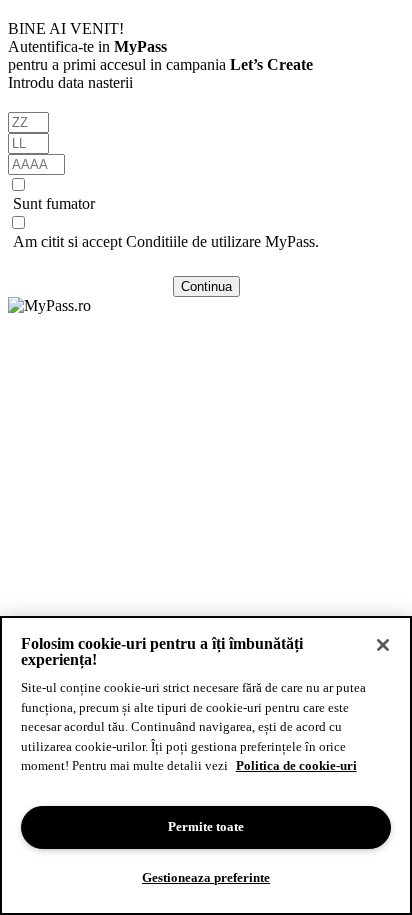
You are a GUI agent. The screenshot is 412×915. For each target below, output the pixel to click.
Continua (206, 286)
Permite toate (206, 826)
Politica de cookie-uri (296, 765)
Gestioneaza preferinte (206, 877)
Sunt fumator (54, 203)
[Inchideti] (383, 645)
